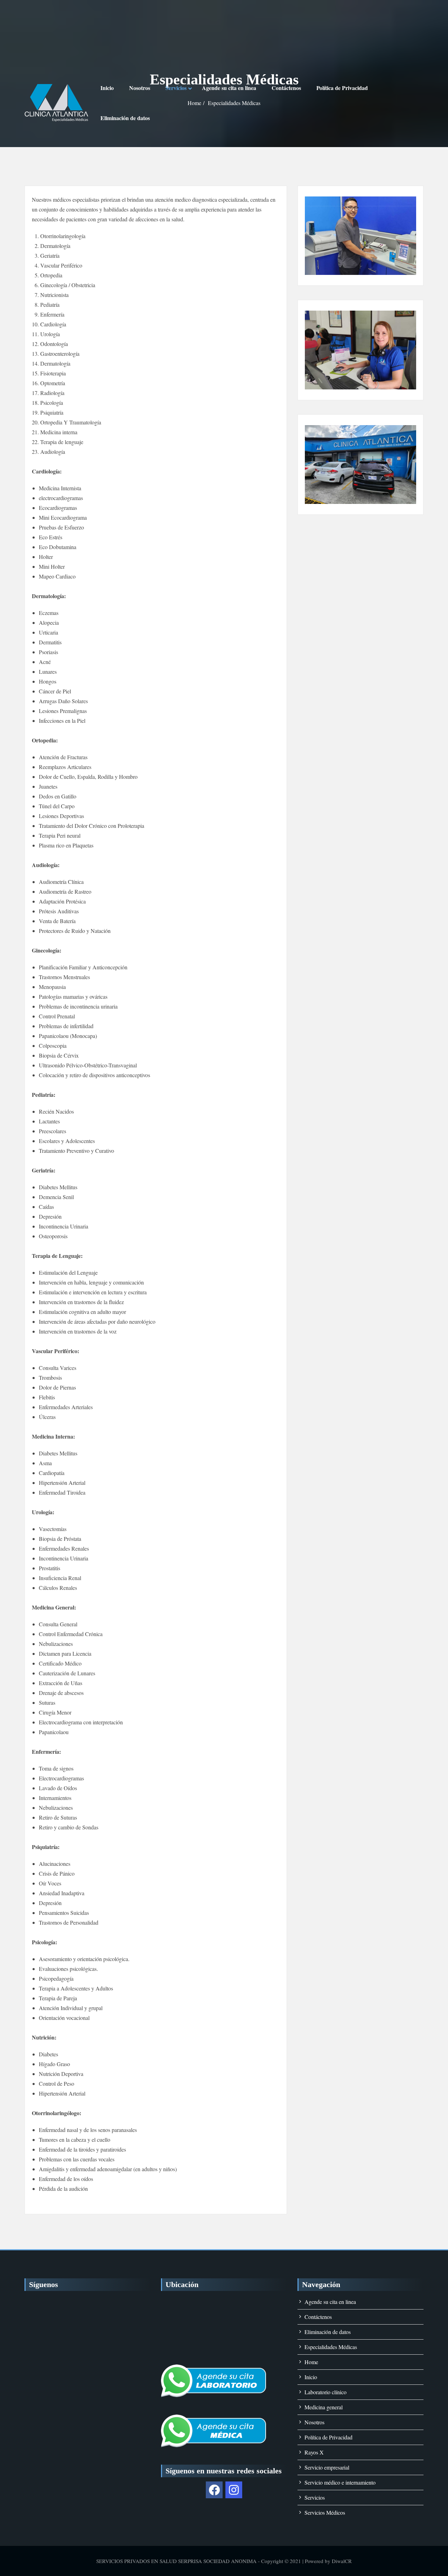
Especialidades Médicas (331, 2347)
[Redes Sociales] (214, 2490)
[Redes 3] (234, 2490)
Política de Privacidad (342, 88)
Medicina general (324, 2407)
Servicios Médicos (325, 2512)
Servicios (176, 88)
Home (311, 2362)
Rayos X (314, 2452)
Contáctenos (286, 88)
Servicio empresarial (327, 2467)
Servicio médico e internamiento (340, 2482)
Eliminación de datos (125, 118)
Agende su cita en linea (229, 88)
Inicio (107, 88)
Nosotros (140, 88)
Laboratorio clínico (325, 2392)
